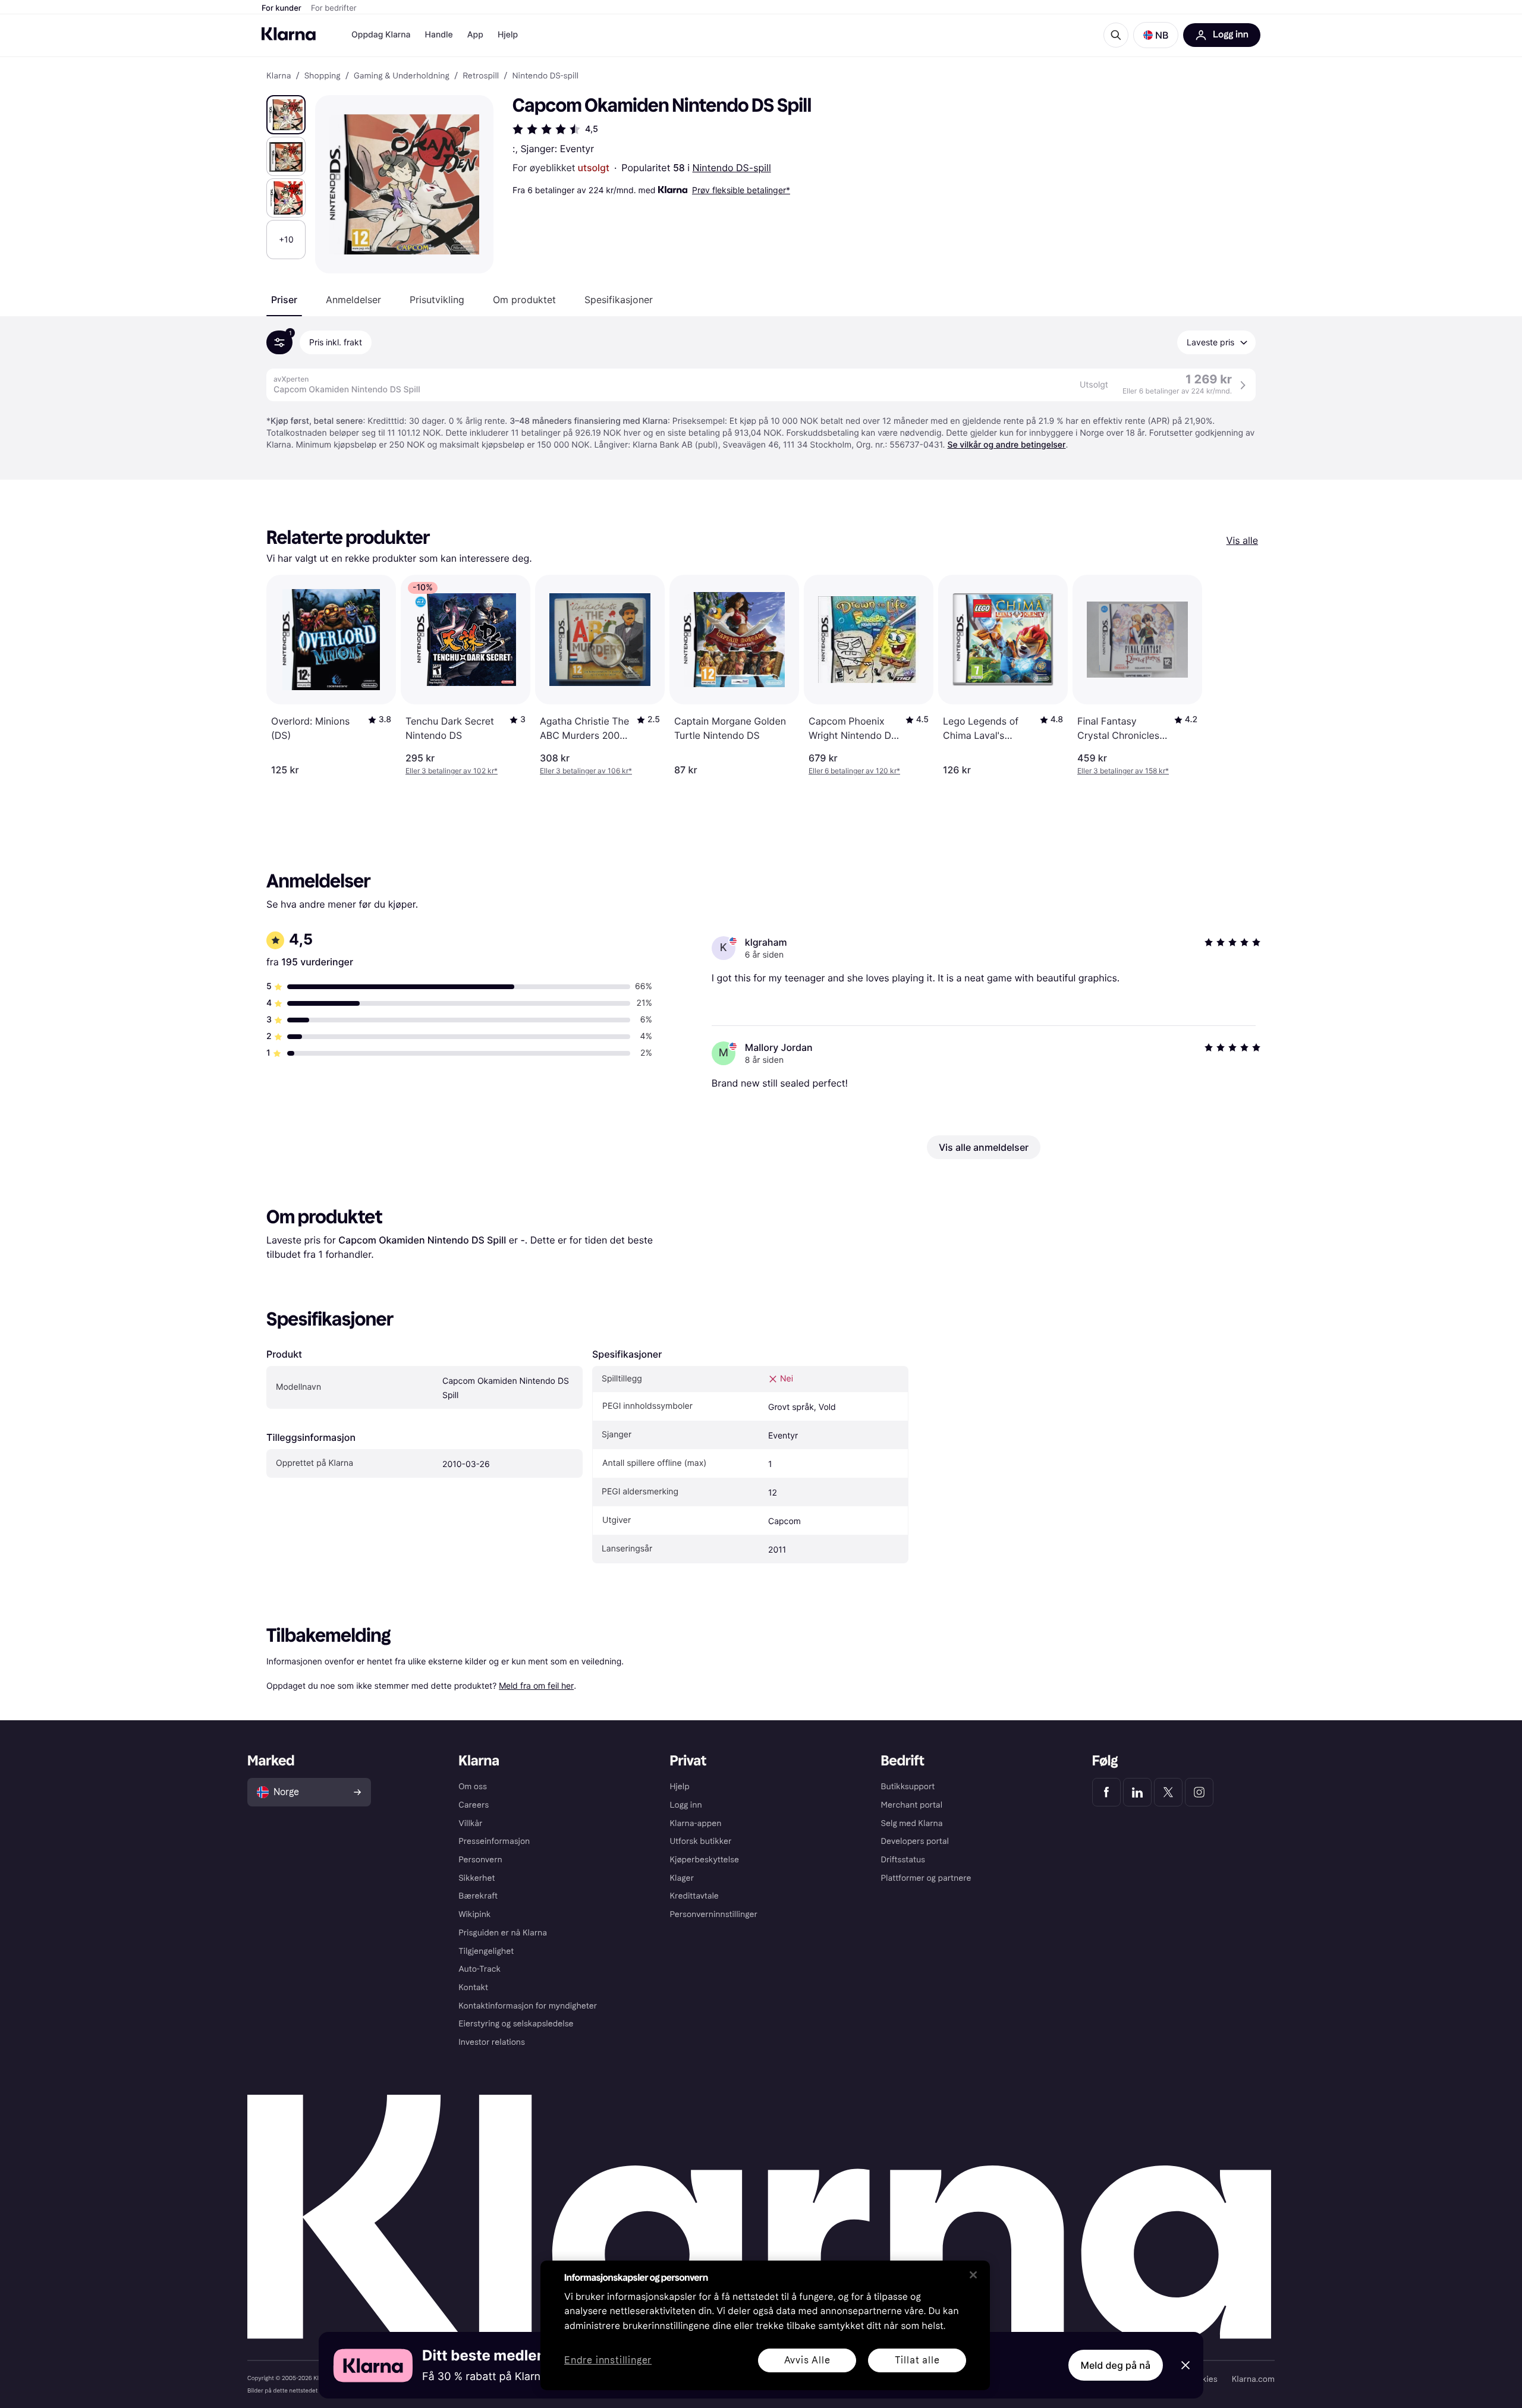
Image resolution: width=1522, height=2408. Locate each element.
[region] (765, 2325)
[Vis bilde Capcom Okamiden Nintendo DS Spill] (286, 115)
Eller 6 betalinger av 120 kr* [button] (854, 771)
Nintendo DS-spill (732, 168)
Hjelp (508, 35)
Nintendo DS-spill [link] (545, 76)
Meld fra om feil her (536, 1685)
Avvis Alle (807, 2360)
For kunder (282, 8)
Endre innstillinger (608, 2361)
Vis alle (1242, 540)
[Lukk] (973, 2275)
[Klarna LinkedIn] (1137, 1792)
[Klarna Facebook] (1106, 1792)
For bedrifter (334, 8)
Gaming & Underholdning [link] (402, 76)
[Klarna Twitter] (1168, 1792)
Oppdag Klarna (381, 35)
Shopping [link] (323, 76)
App (475, 35)
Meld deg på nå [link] (1116, 2365)
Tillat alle (917, 2360)
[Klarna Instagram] (1199, 1792)
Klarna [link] (279, 76)
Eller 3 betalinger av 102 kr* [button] (452, 771)
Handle (439, 35)
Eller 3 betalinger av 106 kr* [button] (586, 771)
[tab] (284, 300)
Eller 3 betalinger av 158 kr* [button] (1123, 771)
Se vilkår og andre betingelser (1006, 445)
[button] (1156, 35)
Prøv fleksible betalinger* (741, 190)
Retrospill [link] (481, 76)
